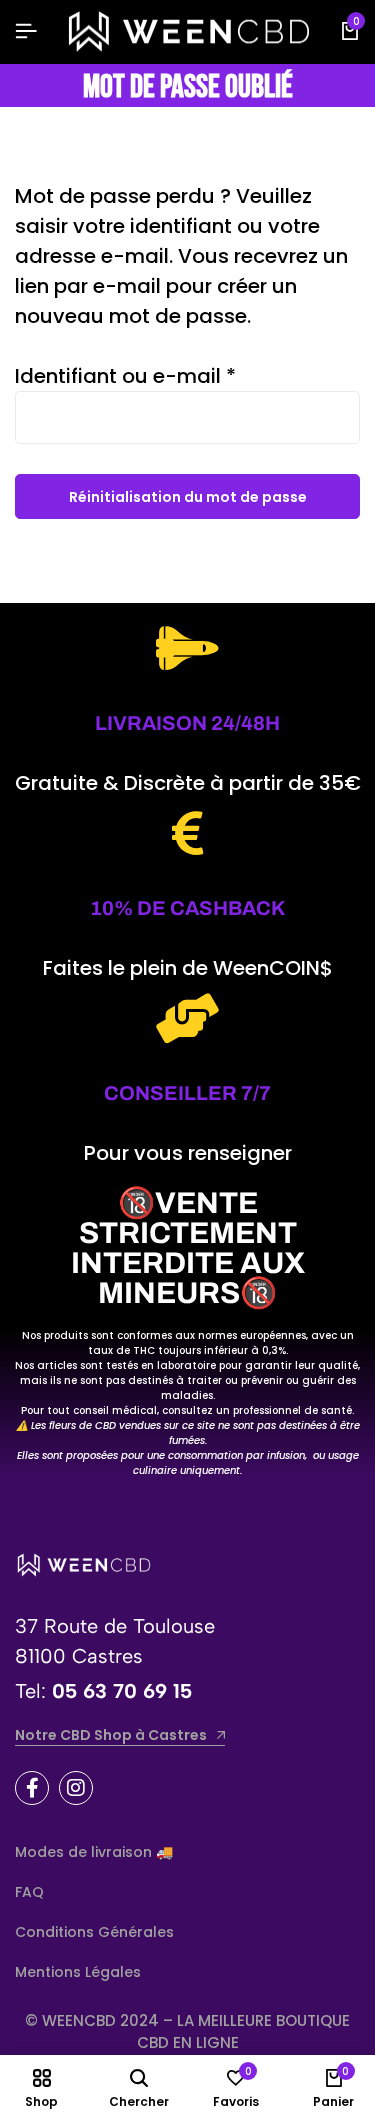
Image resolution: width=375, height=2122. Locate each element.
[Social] (32, 1788)
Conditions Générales (94, 1932)
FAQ (29, 1892)
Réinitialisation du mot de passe (188, 497)
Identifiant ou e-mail (125, 376)
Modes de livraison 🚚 (94, 1852)
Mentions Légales (78, 1972)
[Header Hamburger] (26, 31)
